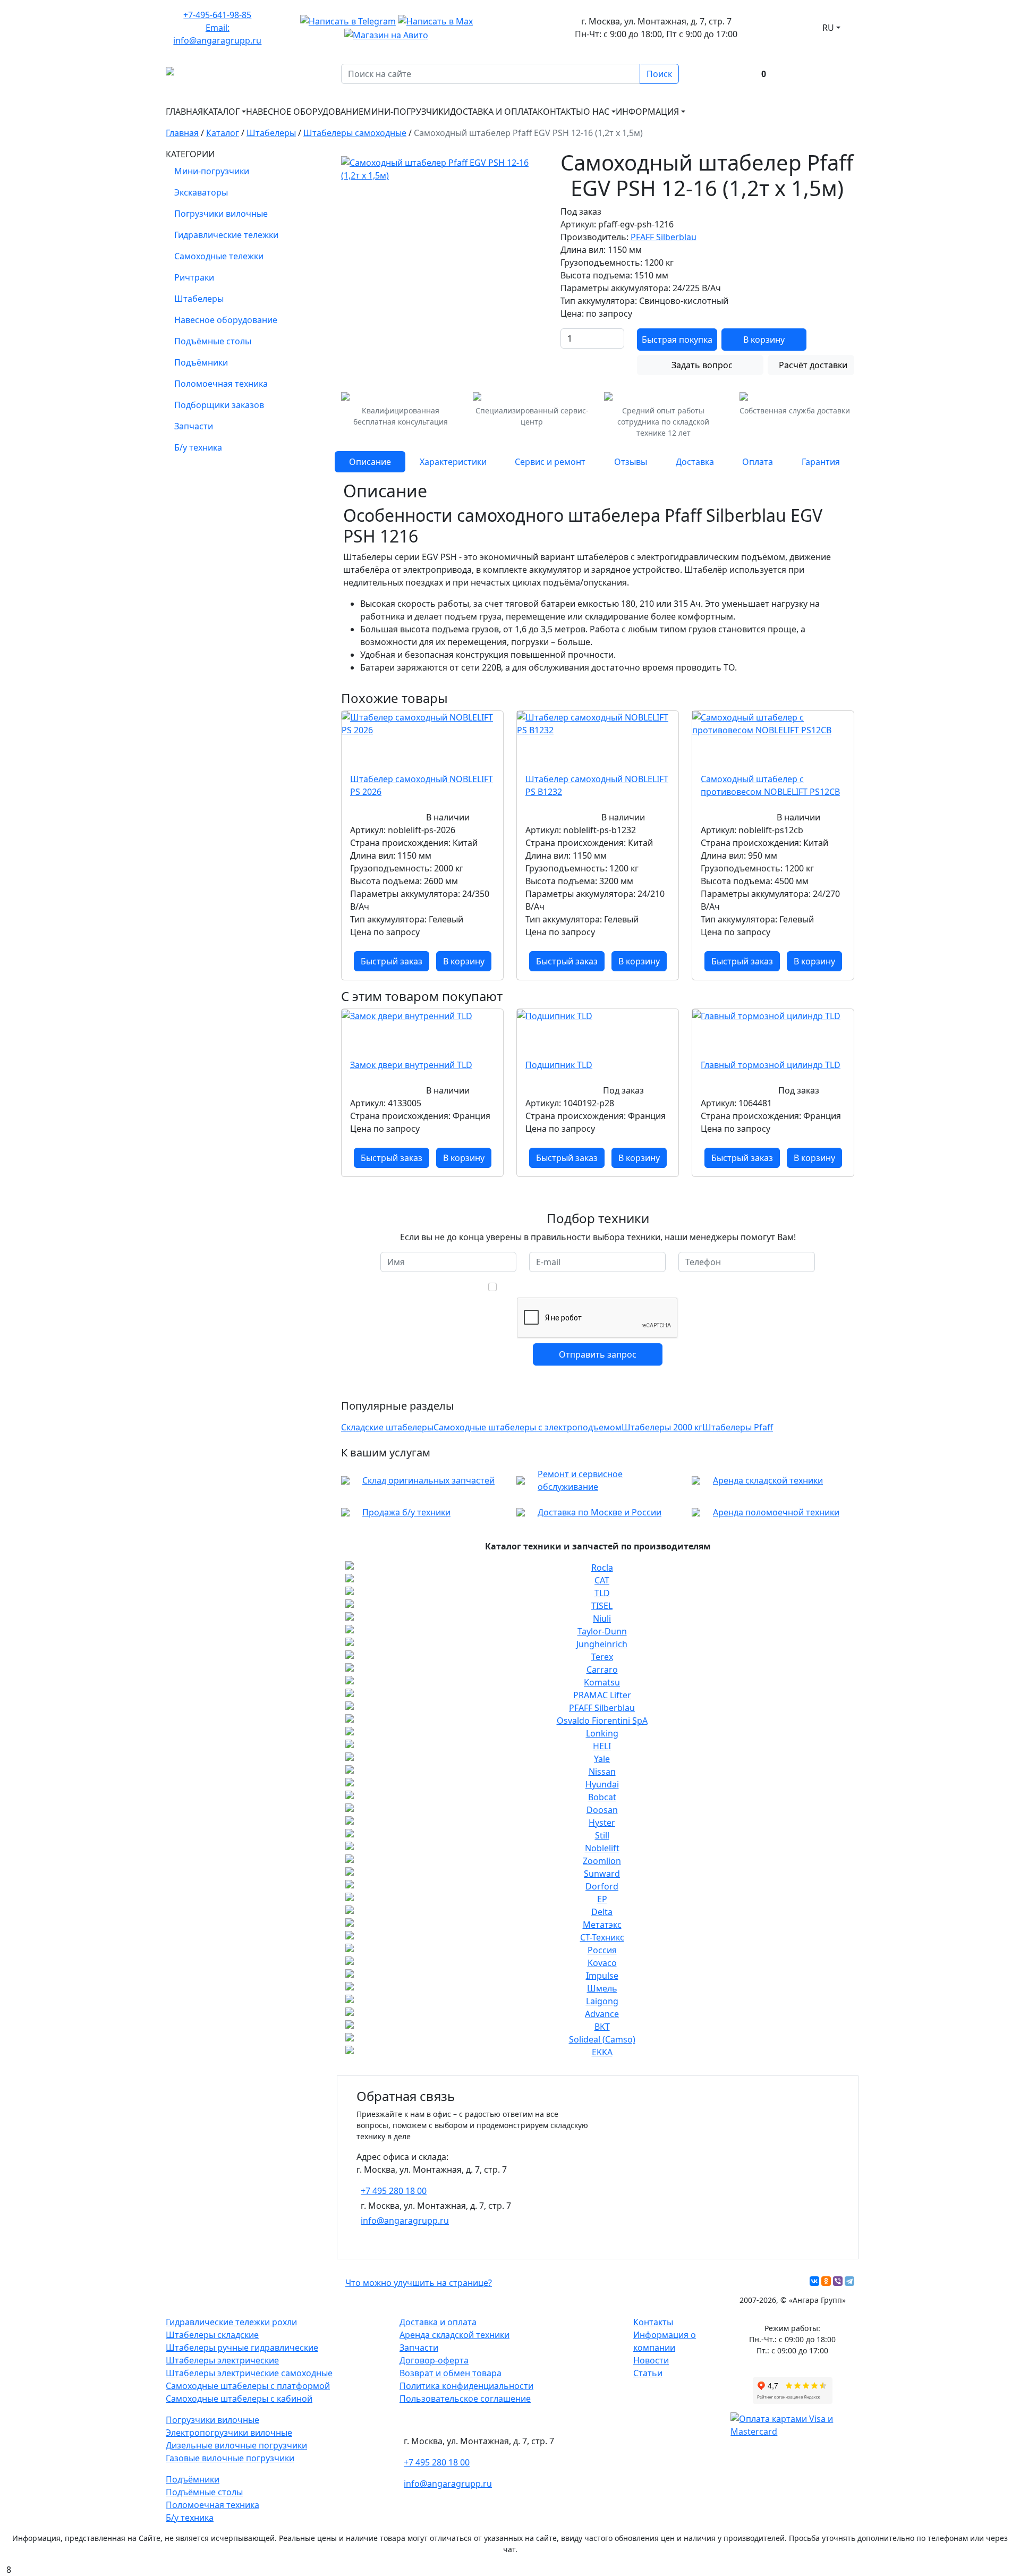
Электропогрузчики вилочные (229, 2433)
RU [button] (828, 28)
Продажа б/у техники (406, 1512)
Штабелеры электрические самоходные (249, 2373)
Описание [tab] (370, 462)
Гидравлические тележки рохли (231, 2322)
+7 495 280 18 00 (394, 2191)
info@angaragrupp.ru (405, 2221)
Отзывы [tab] (631, 462)
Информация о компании (665, 2341)
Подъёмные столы (213, 341)
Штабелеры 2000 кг (662, 1427)
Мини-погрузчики (407, 112)
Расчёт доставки (813, 365)
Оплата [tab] (758, 462)
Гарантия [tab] (821, 462)
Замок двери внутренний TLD (411, 1065)
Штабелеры (199, 299)
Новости (651, 2360)
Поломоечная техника (221, 384)
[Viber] (838, 2281)
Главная (184, 112)
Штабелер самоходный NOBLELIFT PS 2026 (422, 785)
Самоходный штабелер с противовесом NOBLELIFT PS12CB (770, 785)
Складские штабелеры (387, 1427)
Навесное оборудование (305, 112)
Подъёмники (201, 362)
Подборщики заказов (219, 405)
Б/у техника (198, 447)
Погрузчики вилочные (221, 214)
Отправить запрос (598, 1354)
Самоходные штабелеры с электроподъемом (528, 1427)
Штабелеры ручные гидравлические (242, 2348)
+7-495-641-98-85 (217, 15)
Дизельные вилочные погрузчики (236, 2445)
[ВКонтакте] (814, 2281)
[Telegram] (849, 2281)
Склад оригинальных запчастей (428, 1480)
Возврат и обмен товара (450, 2373)
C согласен (604, 1287)
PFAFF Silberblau (664, 237)
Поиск (659, 74)
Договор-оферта (434, 2360)
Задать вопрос (702, 365)
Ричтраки (194, 277)
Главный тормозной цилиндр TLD (771, 1065)
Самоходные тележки (219, 256)
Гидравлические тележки (226, 235)
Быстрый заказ (392, 961)
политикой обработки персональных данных (590, 1287)
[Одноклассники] (826, 2281)
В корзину (764, 340)
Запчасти (194, 426)
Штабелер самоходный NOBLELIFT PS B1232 (597, 785)
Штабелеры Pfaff (738, 1427)
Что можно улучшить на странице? (419, 2283)
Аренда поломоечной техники (776, 1512)
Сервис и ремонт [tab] (550, 462)
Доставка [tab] (695, 462)
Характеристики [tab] (453, 462)
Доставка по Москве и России (600, 1512)
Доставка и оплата (494, 112)
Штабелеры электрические (222, 2360)
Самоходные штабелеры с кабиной (239, 2399)
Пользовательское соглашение (465, 2399)
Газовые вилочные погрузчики (230, 2458)
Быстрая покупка (677, 340)
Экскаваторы (201, 192)
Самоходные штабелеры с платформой (248, 2386)
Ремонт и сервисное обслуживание (580, 1480)
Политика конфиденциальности (466, 2386)
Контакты (560, 112)
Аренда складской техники (768, 1480)
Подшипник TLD (559, 1065)
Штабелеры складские (212, 2335)
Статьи (648, 2373)
